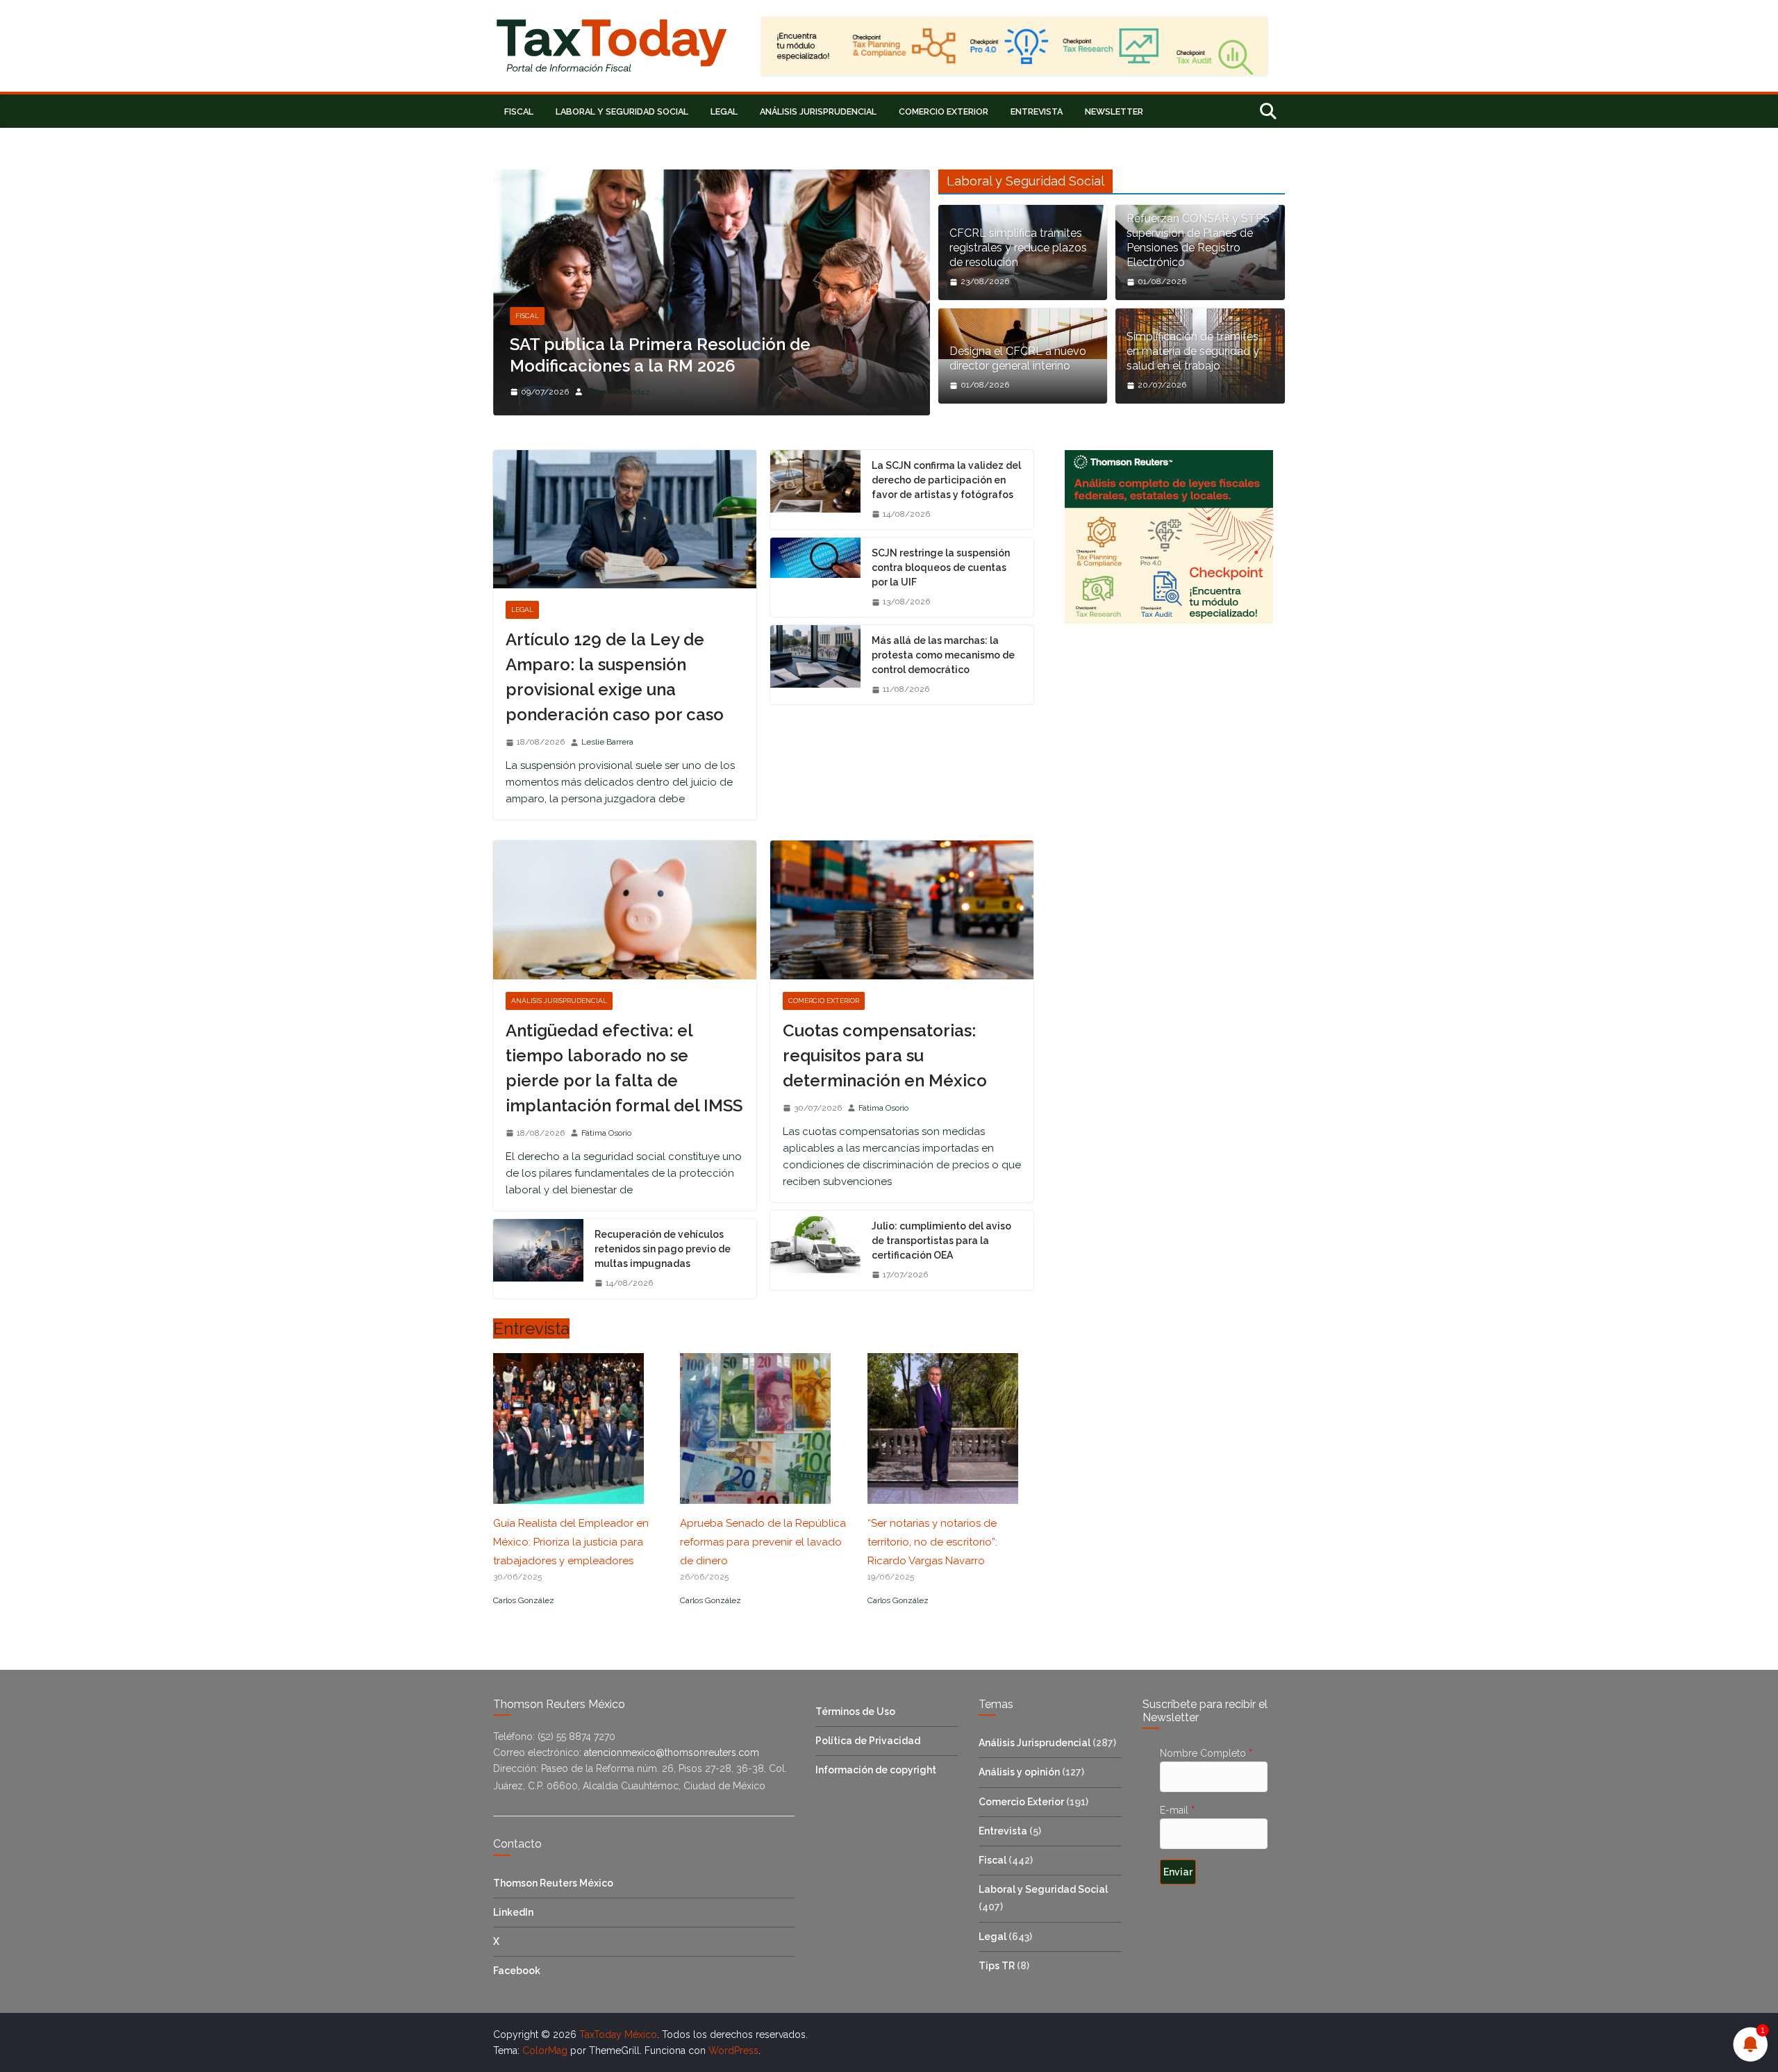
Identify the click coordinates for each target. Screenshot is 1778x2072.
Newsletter (1114, 111)
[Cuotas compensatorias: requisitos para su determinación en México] (902, 910)
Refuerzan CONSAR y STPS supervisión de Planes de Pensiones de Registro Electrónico (1198, 240)
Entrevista (1037, 111)
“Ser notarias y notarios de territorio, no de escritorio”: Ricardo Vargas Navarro (932, 1542)
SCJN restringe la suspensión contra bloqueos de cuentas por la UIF (941, 567)
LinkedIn (513, 1912)
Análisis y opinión (1019, 1772)
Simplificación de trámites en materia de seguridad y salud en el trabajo (1193, 351)
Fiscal (519, 111)
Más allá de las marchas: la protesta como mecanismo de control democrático (943, 655)
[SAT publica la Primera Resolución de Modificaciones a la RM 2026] (712, 178)
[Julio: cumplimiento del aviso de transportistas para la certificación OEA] (815, 1250)
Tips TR (997, 1966)
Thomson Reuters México (553, 1883)
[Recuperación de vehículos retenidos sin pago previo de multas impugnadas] (538, 1259)
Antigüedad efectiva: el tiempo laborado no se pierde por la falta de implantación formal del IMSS (624, 1068)
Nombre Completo (1206, 1753)
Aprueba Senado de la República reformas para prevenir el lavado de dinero (763, 1542)
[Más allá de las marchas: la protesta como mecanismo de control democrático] (815, 665)
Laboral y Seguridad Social (622, 111)
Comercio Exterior (944, 111)
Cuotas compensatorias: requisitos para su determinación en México (885, 1055)
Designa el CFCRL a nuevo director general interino (1018, 358)
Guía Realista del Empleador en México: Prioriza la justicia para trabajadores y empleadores (571, 1542)
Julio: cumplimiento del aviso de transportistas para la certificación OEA (941, 1241)
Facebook (517, 1971)
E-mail (1177, 1810)
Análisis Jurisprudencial (818, 111)
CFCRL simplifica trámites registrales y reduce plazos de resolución (1018, 248)
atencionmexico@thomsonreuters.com (670, 1752)
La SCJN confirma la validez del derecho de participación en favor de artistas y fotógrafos (946, 480)
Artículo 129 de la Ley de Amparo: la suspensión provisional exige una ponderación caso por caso (615, 677)
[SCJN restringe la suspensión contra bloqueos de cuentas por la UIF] (815, 577)
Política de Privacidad (868, 1741)
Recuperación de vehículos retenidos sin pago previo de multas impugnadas (663, 1249)
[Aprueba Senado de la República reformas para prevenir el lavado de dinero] (755, 1495)
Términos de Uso (855, 1712)
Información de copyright (876, 1770)
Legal (724, 111)
